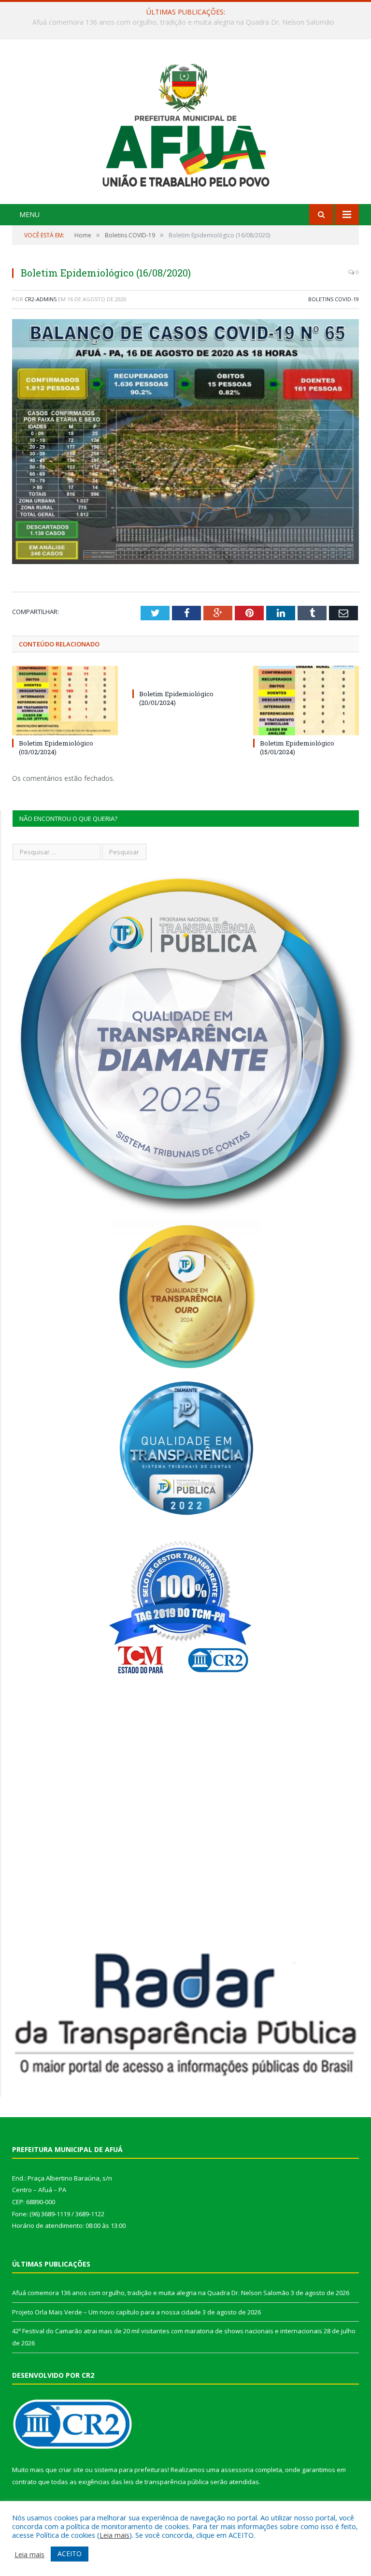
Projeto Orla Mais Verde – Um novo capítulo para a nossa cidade (183, 22)
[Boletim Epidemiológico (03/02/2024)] (65, 700)
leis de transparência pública (166, 2482)
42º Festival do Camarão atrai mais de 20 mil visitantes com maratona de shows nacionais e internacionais (167, 2331)
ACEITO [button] (70, 2554)
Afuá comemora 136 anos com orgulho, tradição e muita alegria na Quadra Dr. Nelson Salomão (151, 2293)
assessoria (237, 2470)
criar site (71, 2470)
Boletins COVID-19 (334, 299)
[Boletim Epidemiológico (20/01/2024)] (185, 676)
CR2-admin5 (41, 299)
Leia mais (114, 2535)
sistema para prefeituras (131, 2470)
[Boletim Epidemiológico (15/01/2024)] (306, 700)
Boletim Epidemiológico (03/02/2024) (56, 747)
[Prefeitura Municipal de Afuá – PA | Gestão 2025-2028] (186, 123)
